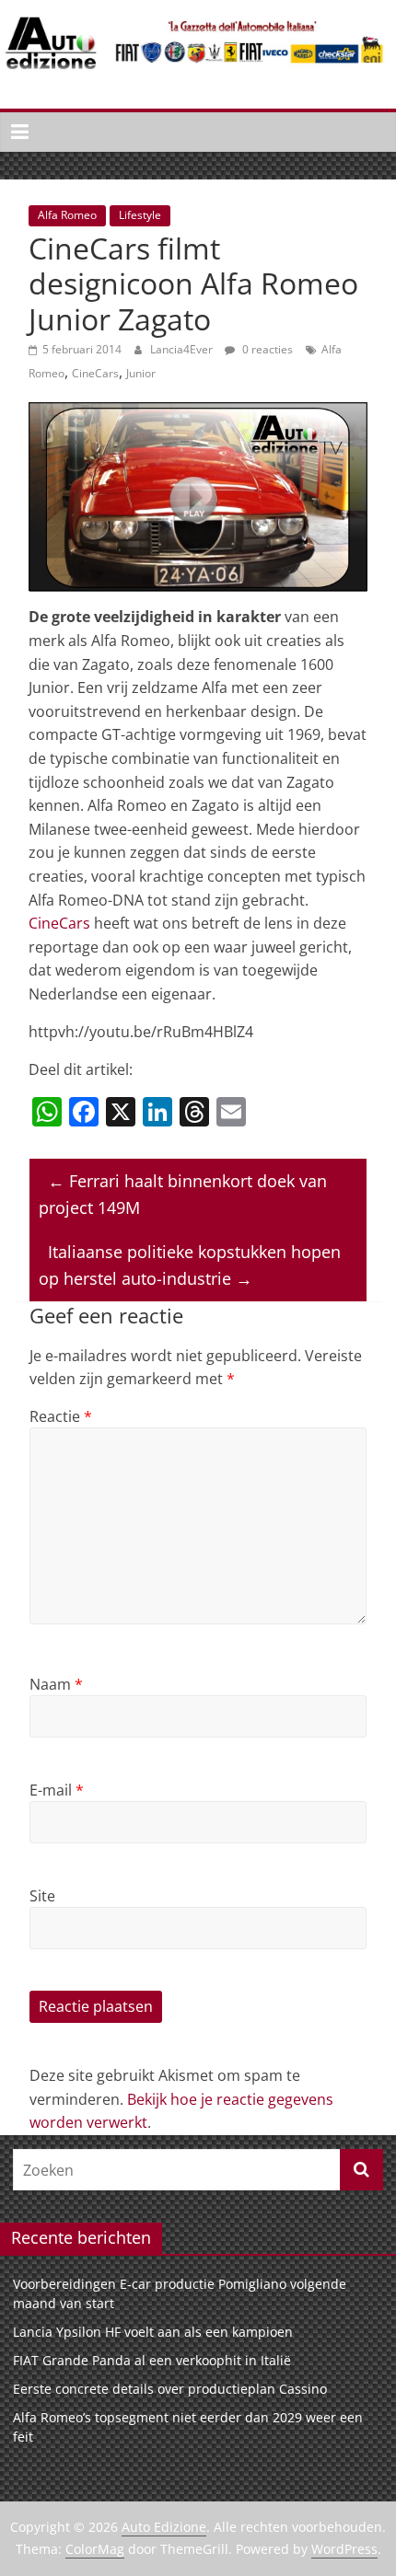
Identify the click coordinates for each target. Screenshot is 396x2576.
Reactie (61, 1416)
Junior (141, 373)
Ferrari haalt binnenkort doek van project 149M (183, 1194)
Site (42, 1896)
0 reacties (266, 349)
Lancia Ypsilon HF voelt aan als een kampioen (153, 2332)
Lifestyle (140, 215)
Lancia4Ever (183, 349)
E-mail (57, 1790)
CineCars (95, 373)
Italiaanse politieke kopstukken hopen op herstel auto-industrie (190, 1265)
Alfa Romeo (67, 215)
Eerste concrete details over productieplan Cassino (170, 2389)
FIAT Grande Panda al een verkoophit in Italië (152, 2360)
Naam (56, 1684)
